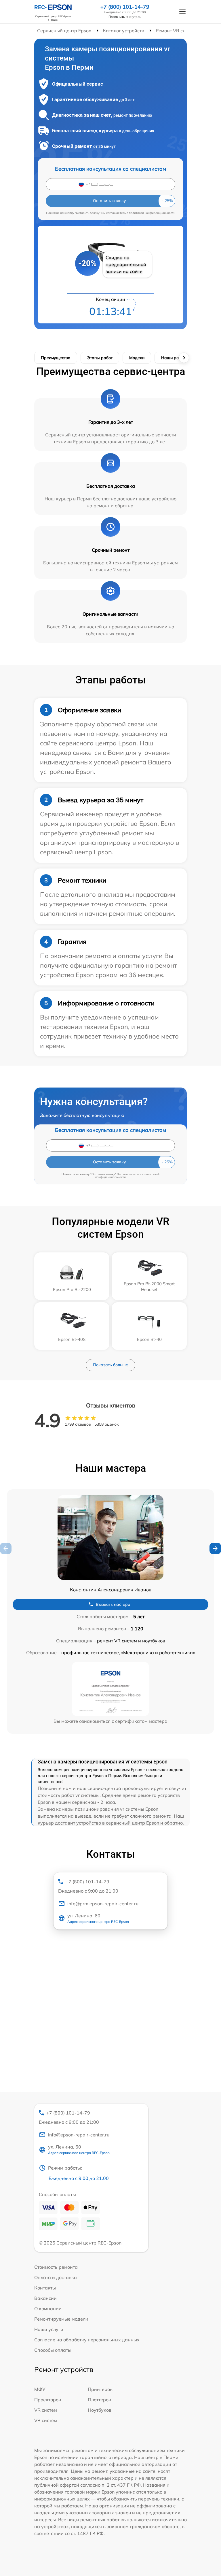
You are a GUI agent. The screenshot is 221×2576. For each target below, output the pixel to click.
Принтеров (100, 2389)
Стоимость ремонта (56, 2267)
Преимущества (56, 358)
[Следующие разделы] (184, 358)
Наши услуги (49, 2329)
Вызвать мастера (113, 1604)
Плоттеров (99, 2400)
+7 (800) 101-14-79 (125, 7)
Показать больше (110, 1365)
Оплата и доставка (56, 2277)
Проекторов (48, 2400)
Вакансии (45, 2298)
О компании (48, 2309)
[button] (215, 1548)
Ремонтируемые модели (61, 2319)
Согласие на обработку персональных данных (87, 2340)
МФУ (40, 2389)
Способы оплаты (53, 2350)
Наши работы (175, 358)
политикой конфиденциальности (152, 213)
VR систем (46, 2410)
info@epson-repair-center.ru (79, 2135)
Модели (137, 358)
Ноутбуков (100, 2410)
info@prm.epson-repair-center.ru (103, 1904)
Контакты (45, 2288)
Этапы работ (100, 358)
